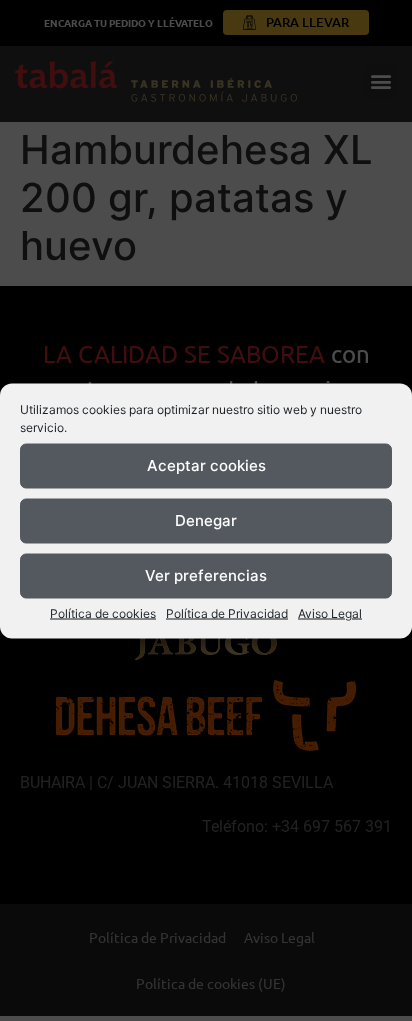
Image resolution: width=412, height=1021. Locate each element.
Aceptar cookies (206, 465)
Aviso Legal (330, 612)
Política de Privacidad (227, 612)
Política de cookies (103, 612)
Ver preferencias (206, 575)
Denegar (206, 520)
